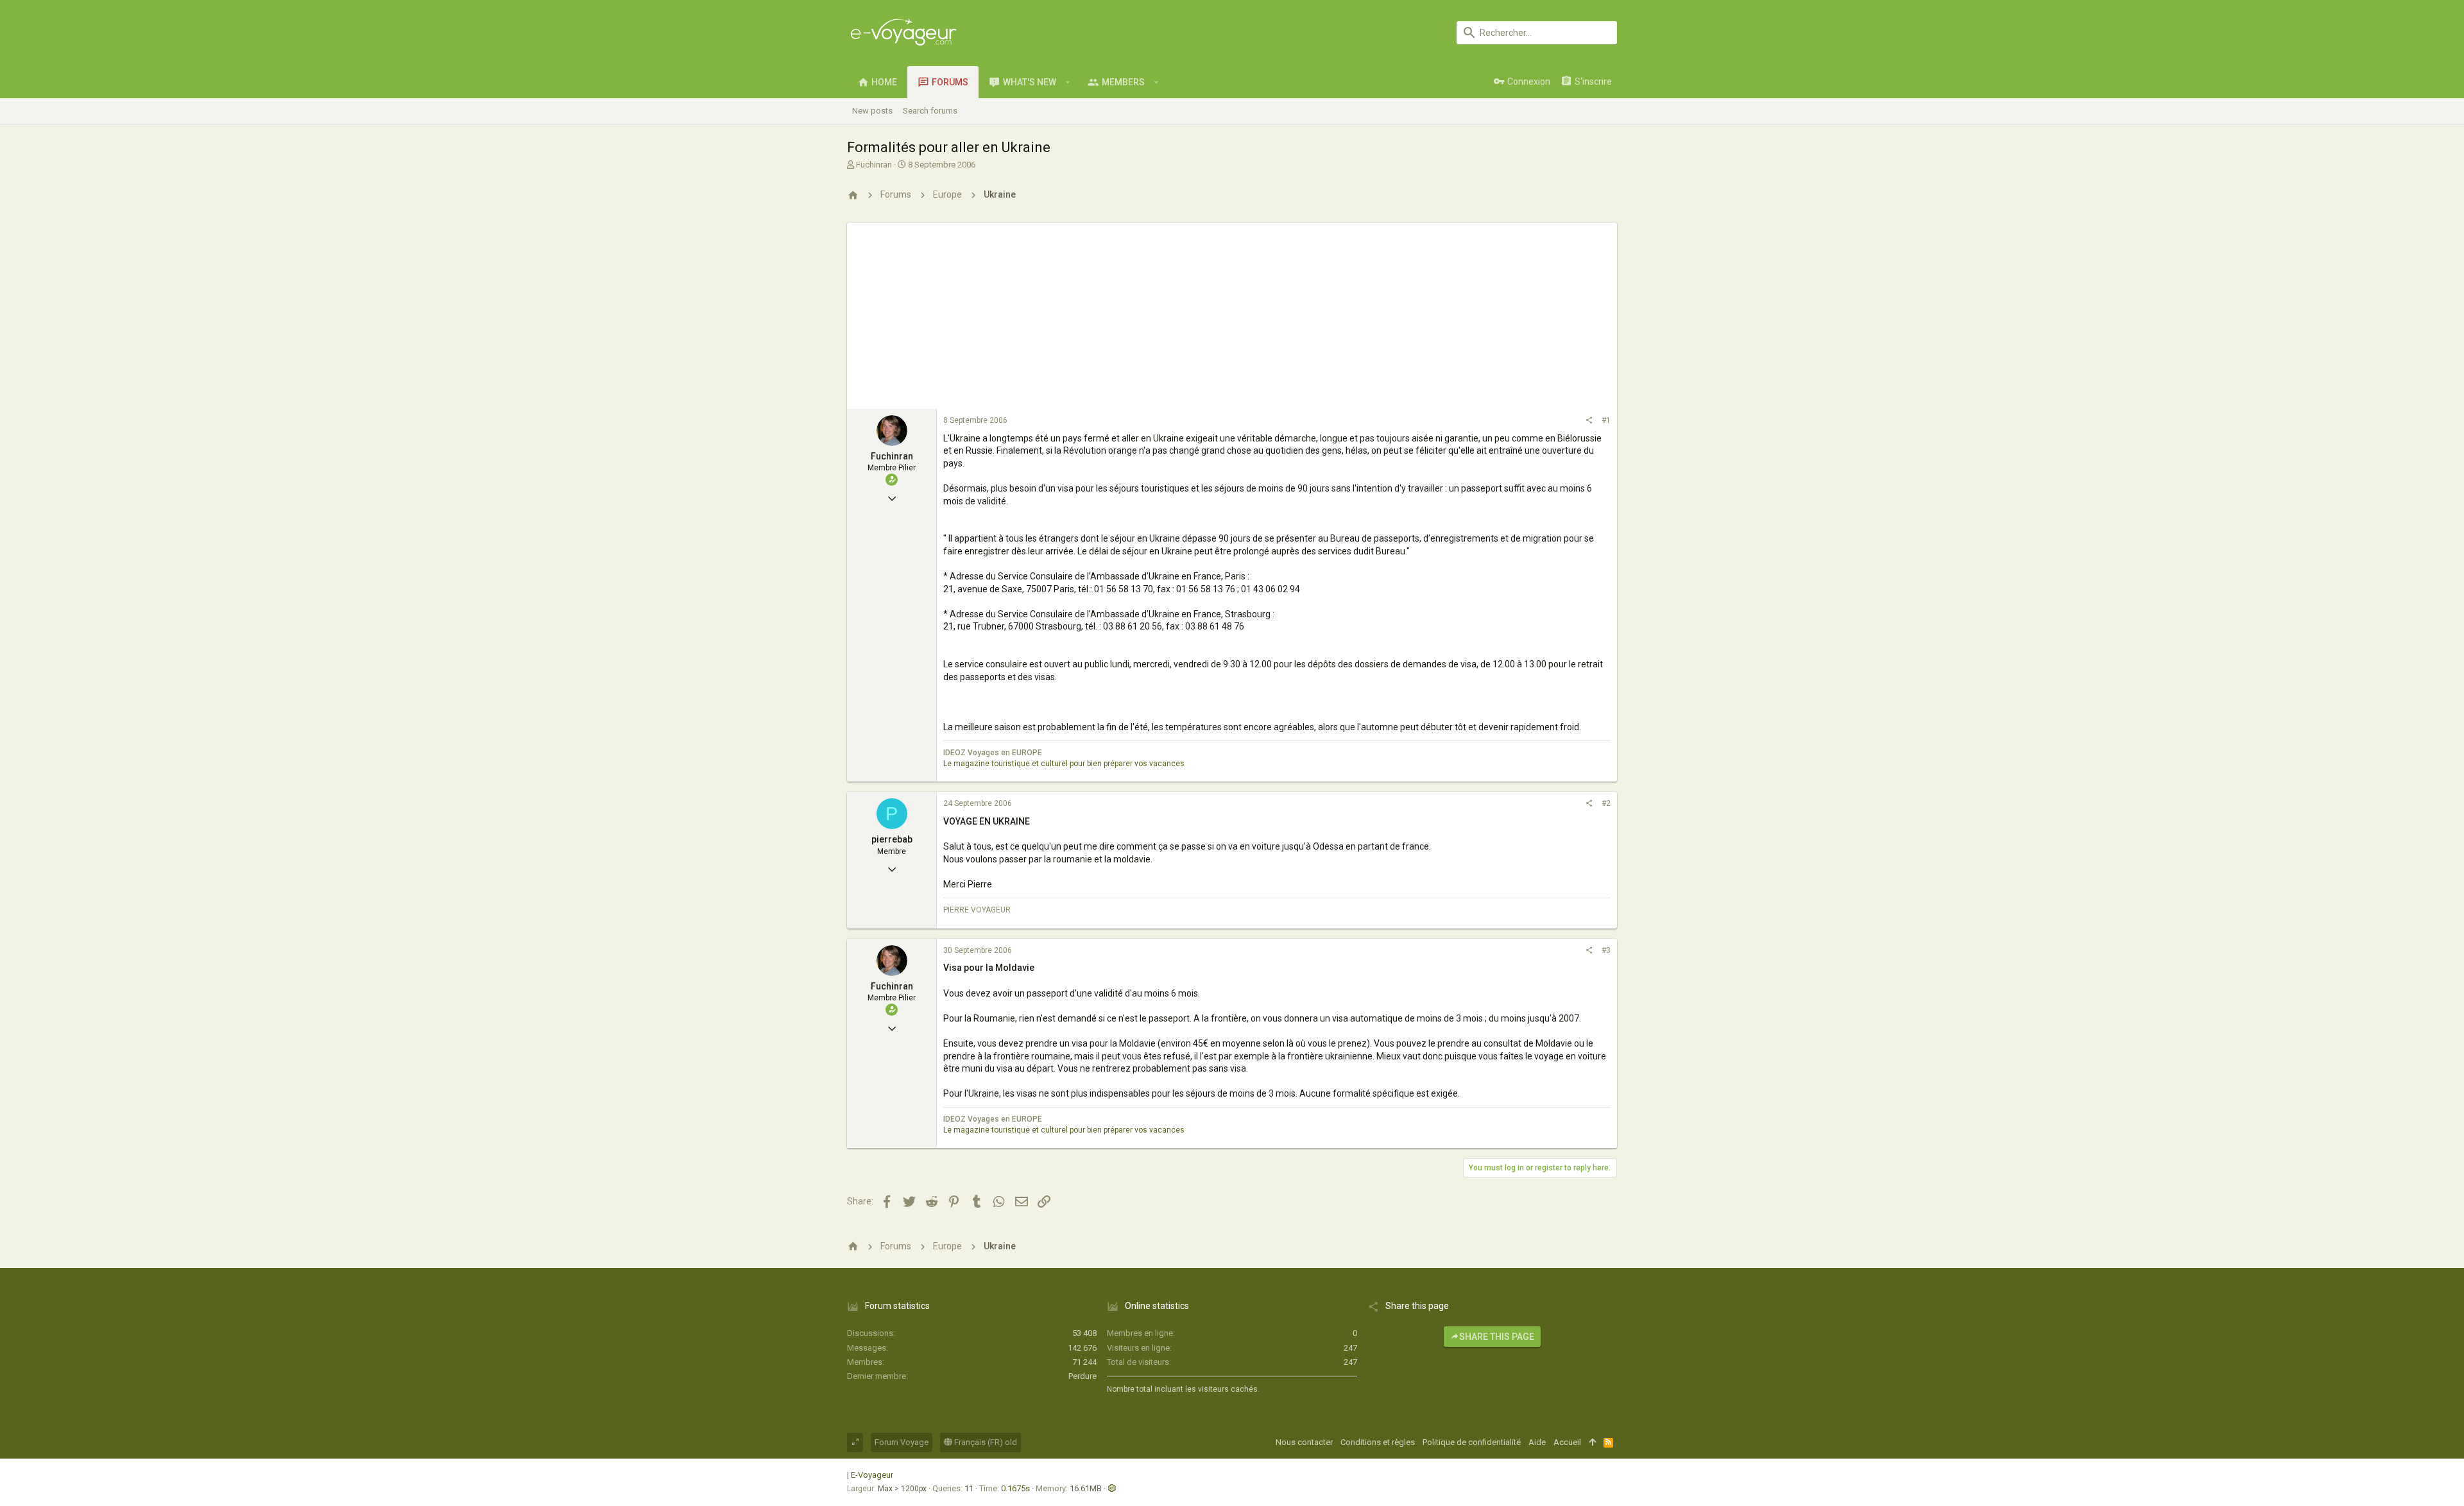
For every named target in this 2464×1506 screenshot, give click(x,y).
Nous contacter (1304, 1442)
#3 (1606, 950)
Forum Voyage (902, 1442)
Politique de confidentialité (1472, 1442)
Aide (1537, 1442)
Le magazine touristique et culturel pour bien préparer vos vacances (1064, 764)
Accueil (1567, 1442)
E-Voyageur (872, 1475)
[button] (1068, 82)
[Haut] (1592, 1442)
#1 (1606, 420)
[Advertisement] (1232, 312)
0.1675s (1015, 1488)
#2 (1606, 803)
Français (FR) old (985, 1442)
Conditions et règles (1378, 1442)
